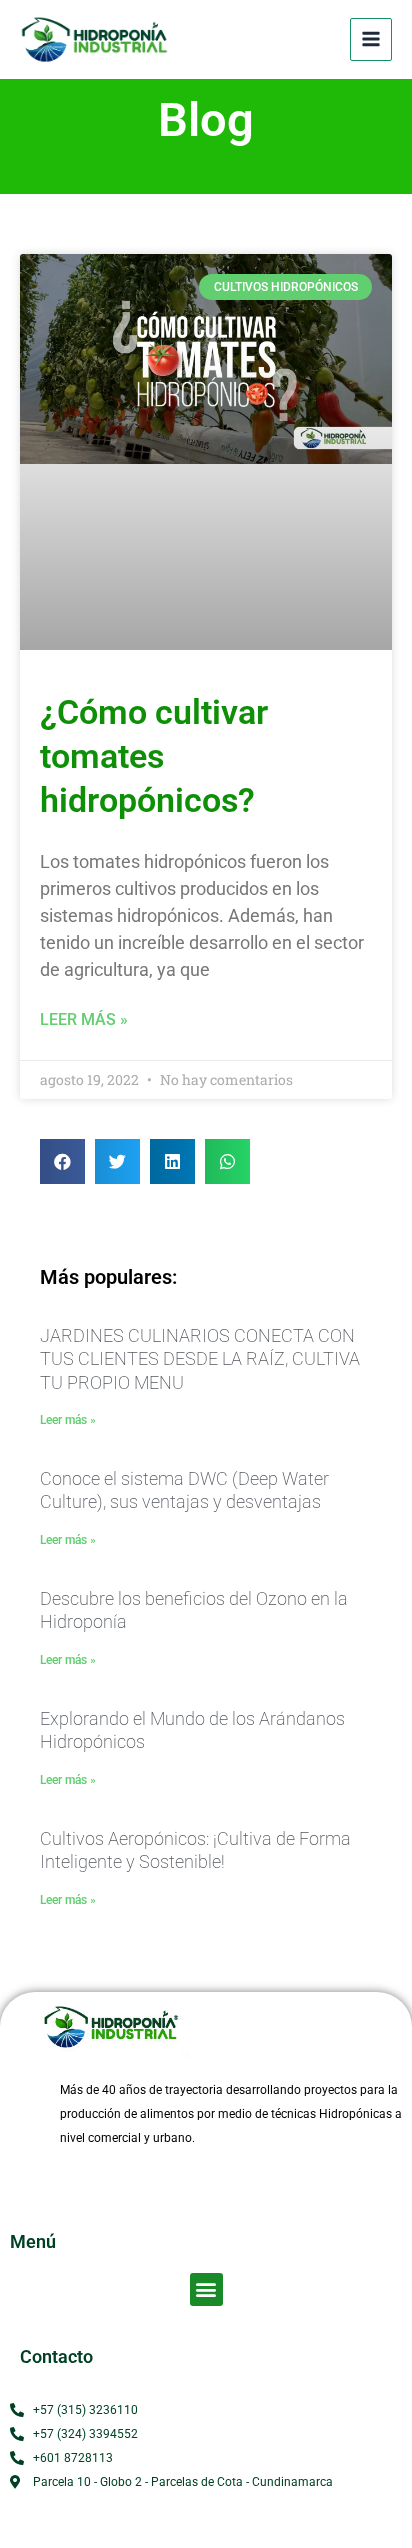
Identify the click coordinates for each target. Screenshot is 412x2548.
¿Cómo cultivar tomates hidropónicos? (154, 756)
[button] (62, 1161)
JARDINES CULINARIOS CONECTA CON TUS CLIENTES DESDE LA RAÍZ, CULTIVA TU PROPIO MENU (200, 1359)
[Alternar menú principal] (371, 39)
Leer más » (84, 1019)
